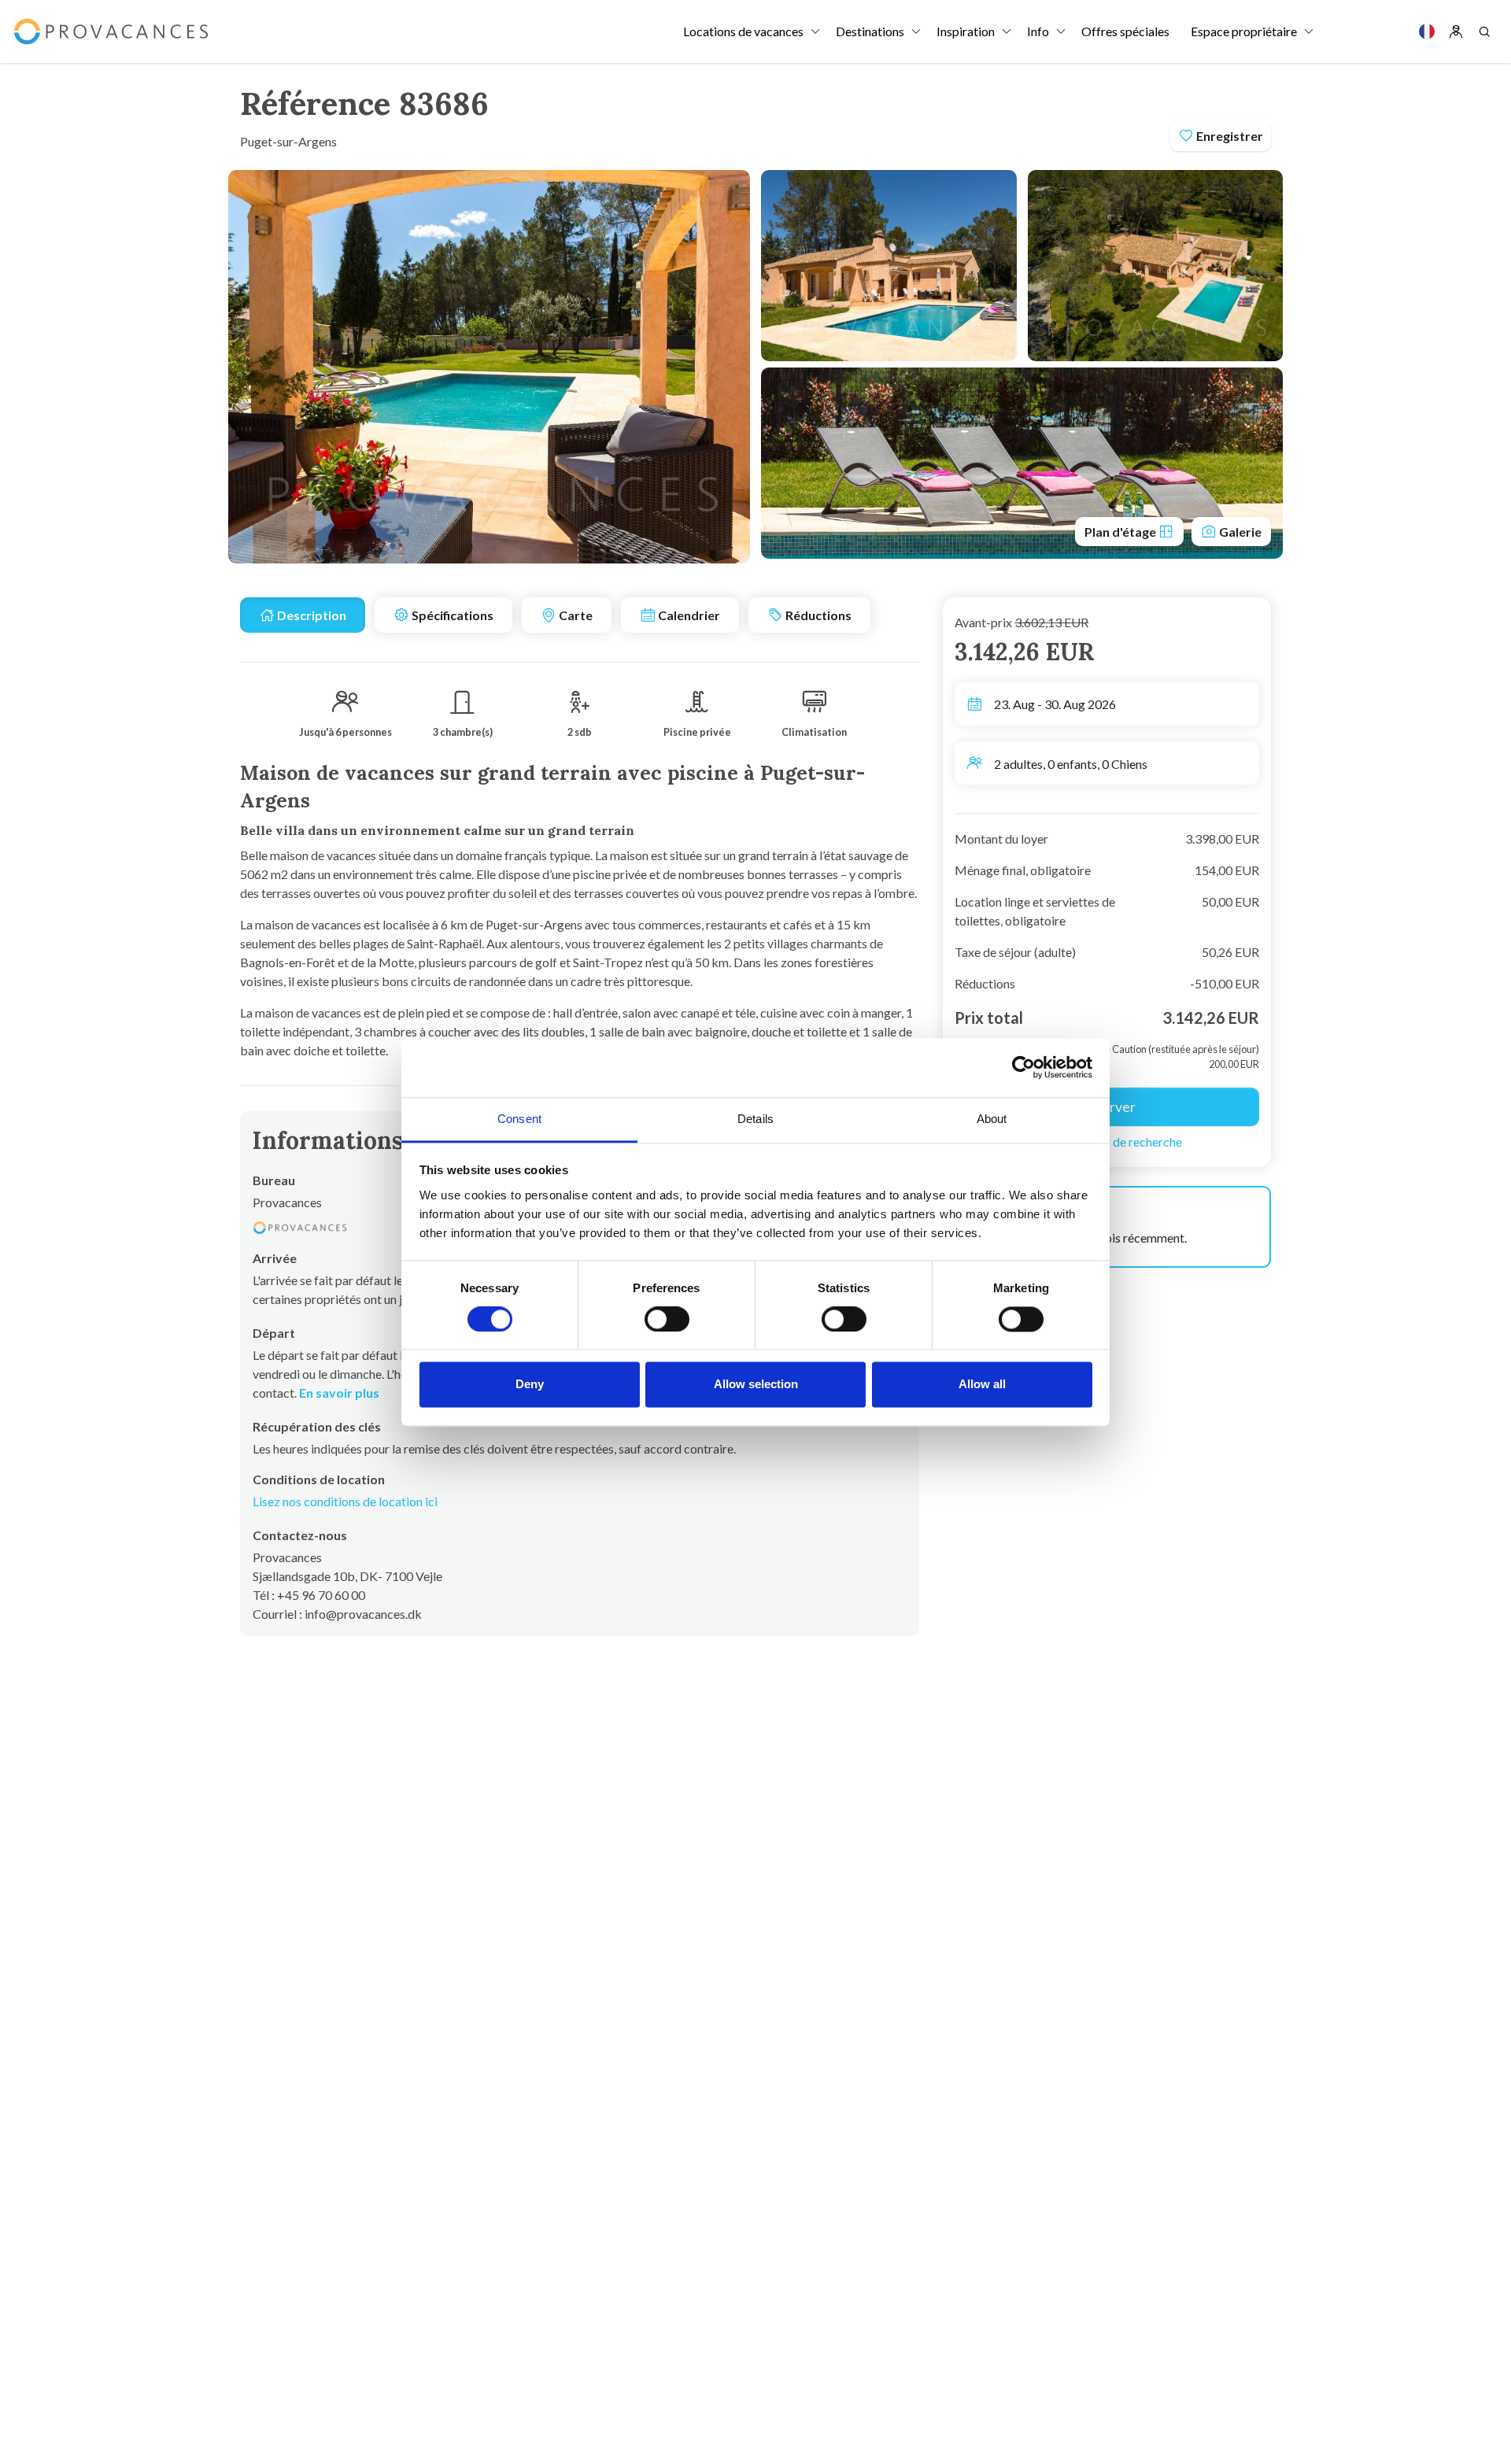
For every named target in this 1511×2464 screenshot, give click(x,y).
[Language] (1427, 31)
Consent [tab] (519, 1119)
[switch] (667, 1319)
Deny (530, 1385)
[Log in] (1456, 31)
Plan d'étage (1121, 532)
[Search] (1484, 31)
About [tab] (992, 1119)
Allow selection (756, 1385)
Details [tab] (755, 1119)
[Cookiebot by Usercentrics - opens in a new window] (1023, 1067)
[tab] (303, 615)
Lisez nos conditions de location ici (345, 1501)
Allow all (982, 1385)
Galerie (1239, 532)
